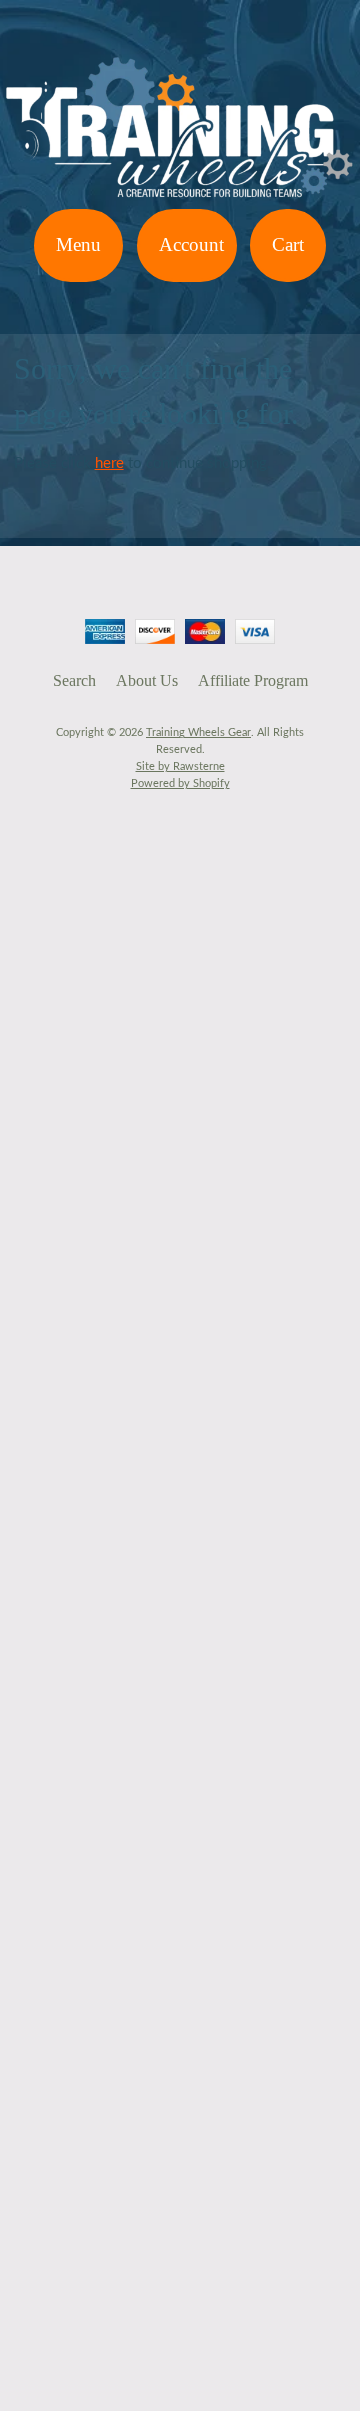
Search (74, 680)
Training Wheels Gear (198, 732)
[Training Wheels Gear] (180, 196)
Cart (288, 244)
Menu (78, 244)
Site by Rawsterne (180, 766)
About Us (147, 680)
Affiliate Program (253, 680)
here (109, 463)
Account (191, 244)
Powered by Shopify (180, 783)
